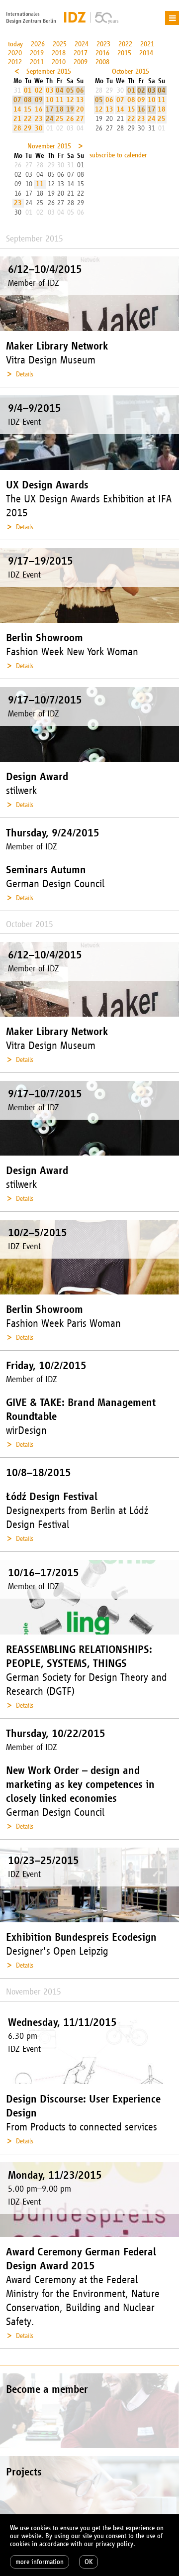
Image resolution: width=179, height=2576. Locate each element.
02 (39, 90)
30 (39, 128)
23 (39, 119)
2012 (15, 62)
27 (80, 119)
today (15, 44)
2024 (82, 44)
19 (70, 109)
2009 (81, 62)
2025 (60, 44)
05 (70, 90)
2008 (102, 62)
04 (60, 90)
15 (28, 109)
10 (50, 100)
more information (40, 2562)
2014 (146, 53)
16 (39, 109)
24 (50, 119)
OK (89, 2562)
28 (17, 128)
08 (28, 100)
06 (80, 90)
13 (80, 100)
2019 (37, 53)
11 (60, 100)
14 (17, 109)
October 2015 (131, 71)
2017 (81, 53)
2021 (147, 44)
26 (70, 119)
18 (60, 109)
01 (28, 90)
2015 (124, 53)
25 (60, 119)
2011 (37, 62)
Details (25, 374)
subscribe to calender (118, 155)
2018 (59, 53)
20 (80, 109)
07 (17, 100)
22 (28, 119)
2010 (59, 62)
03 (50, 90)
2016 (102, 53)
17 (50, 109)
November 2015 (49, 146)
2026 (38, 44)
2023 (103, 44)
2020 (15, 53)
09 (39, 100)
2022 (125, 44)
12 (70, 100)
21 (17, 119)
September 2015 (49, 71)
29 (28, 128)
